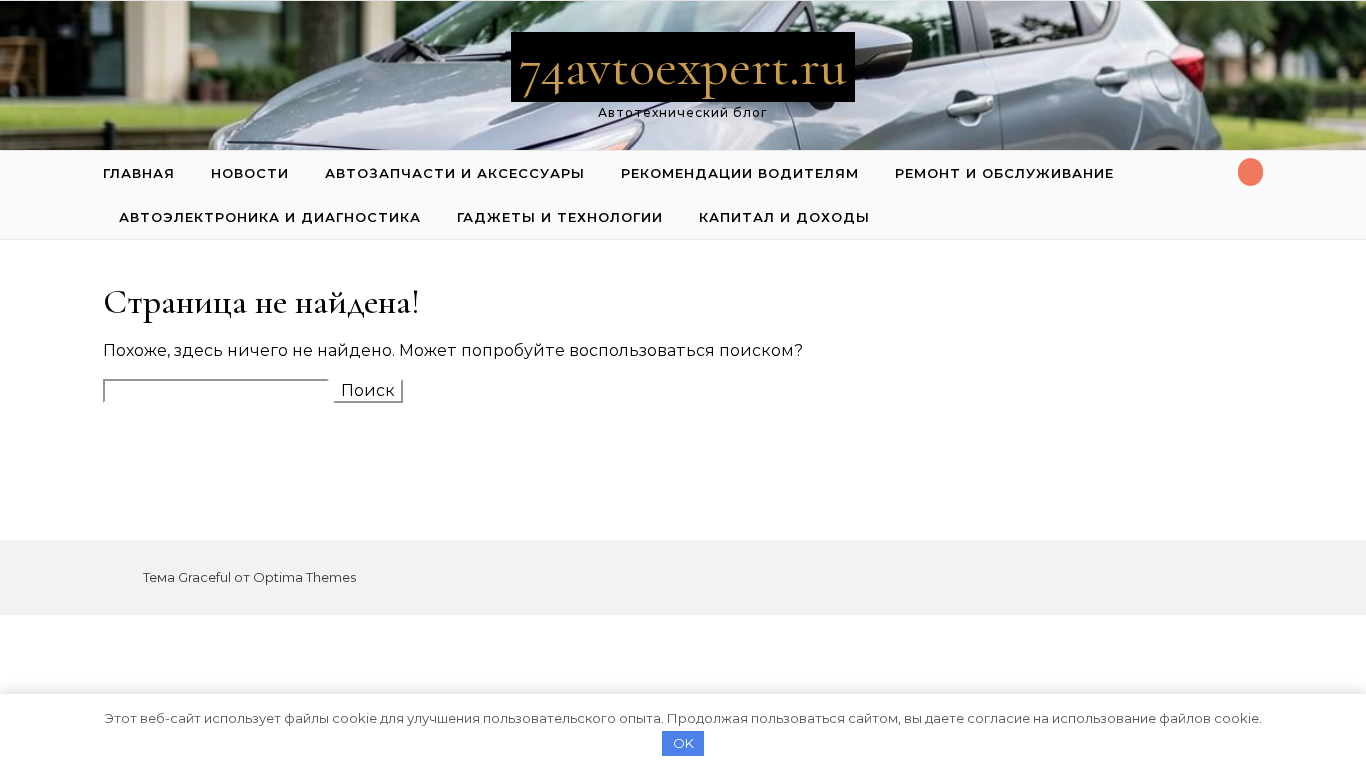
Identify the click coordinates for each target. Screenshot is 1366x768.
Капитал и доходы (784, 217)
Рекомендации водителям (740, 173)
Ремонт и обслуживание (1004, 173)
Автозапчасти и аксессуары (455, 173)
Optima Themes (304, 577)
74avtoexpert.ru (683, 66)
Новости (250, 173)
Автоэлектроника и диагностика (270, 217)
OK (683, 743)
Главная (139, 173)
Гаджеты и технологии (560, 217)
